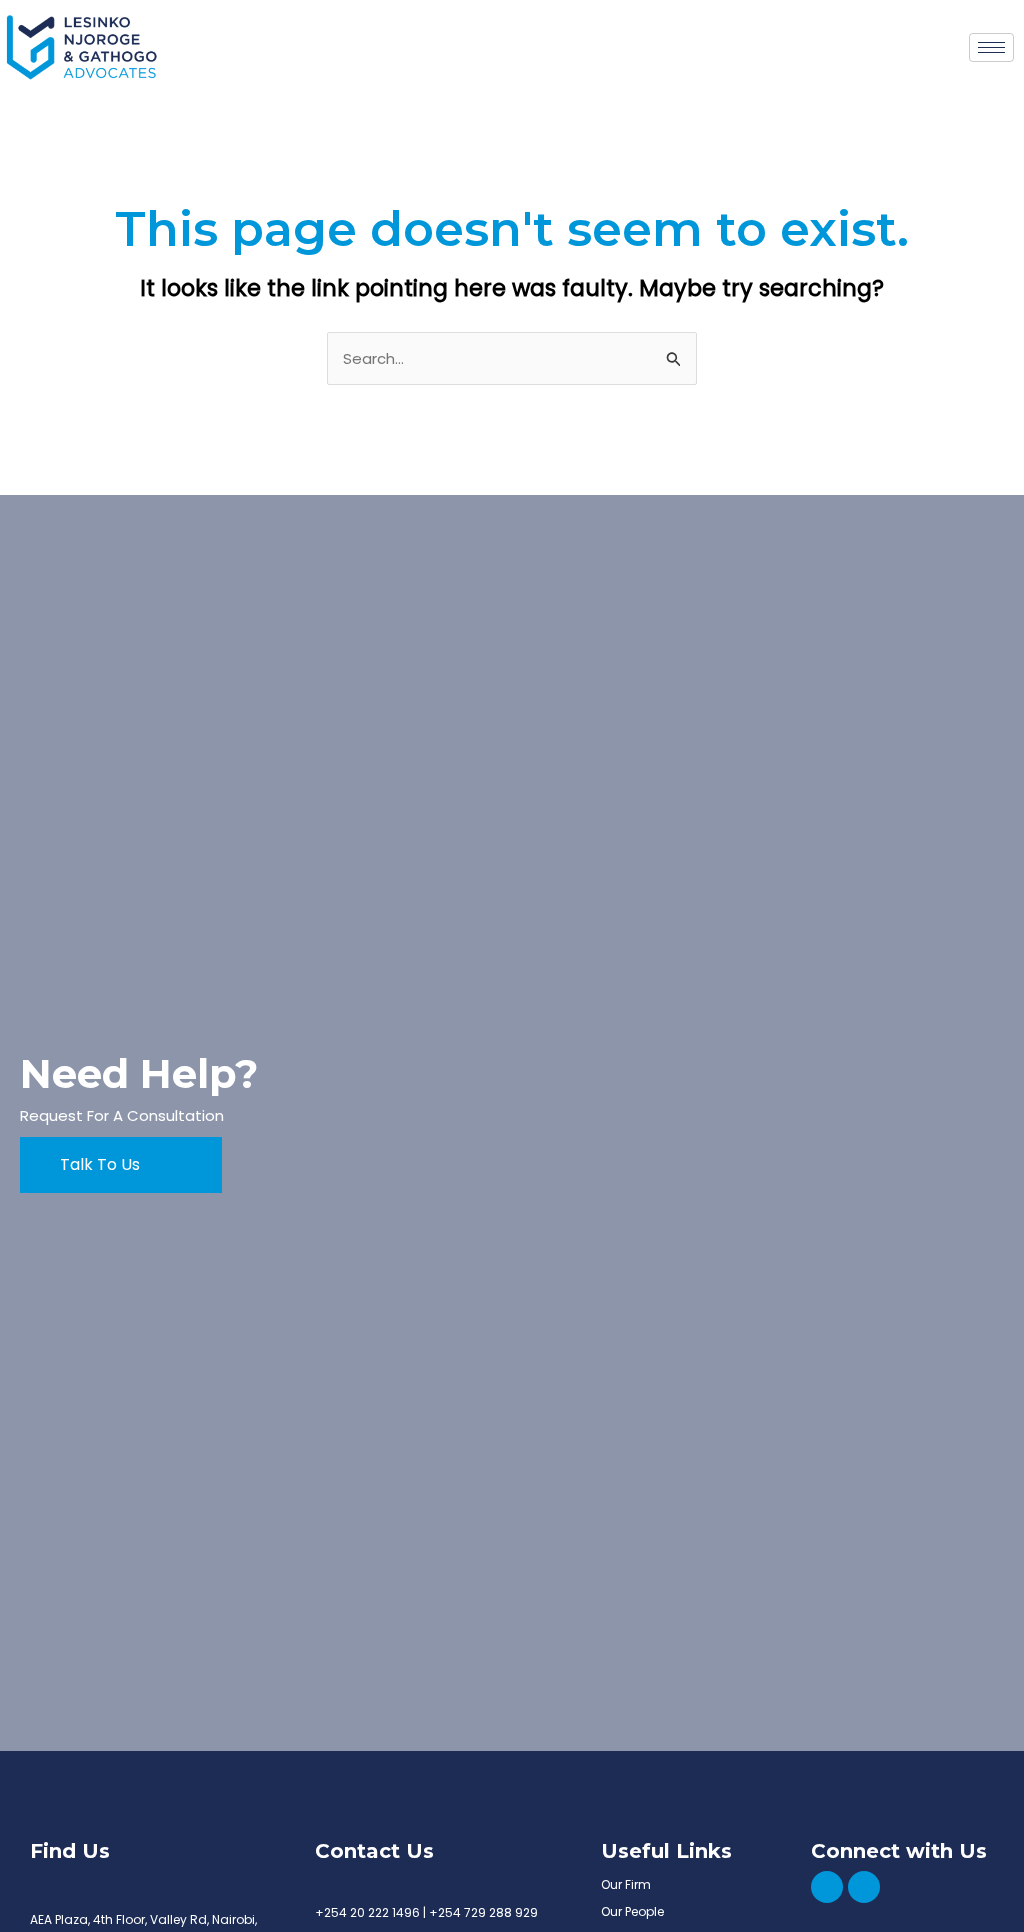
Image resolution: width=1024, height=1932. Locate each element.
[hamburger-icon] (991, 47)
